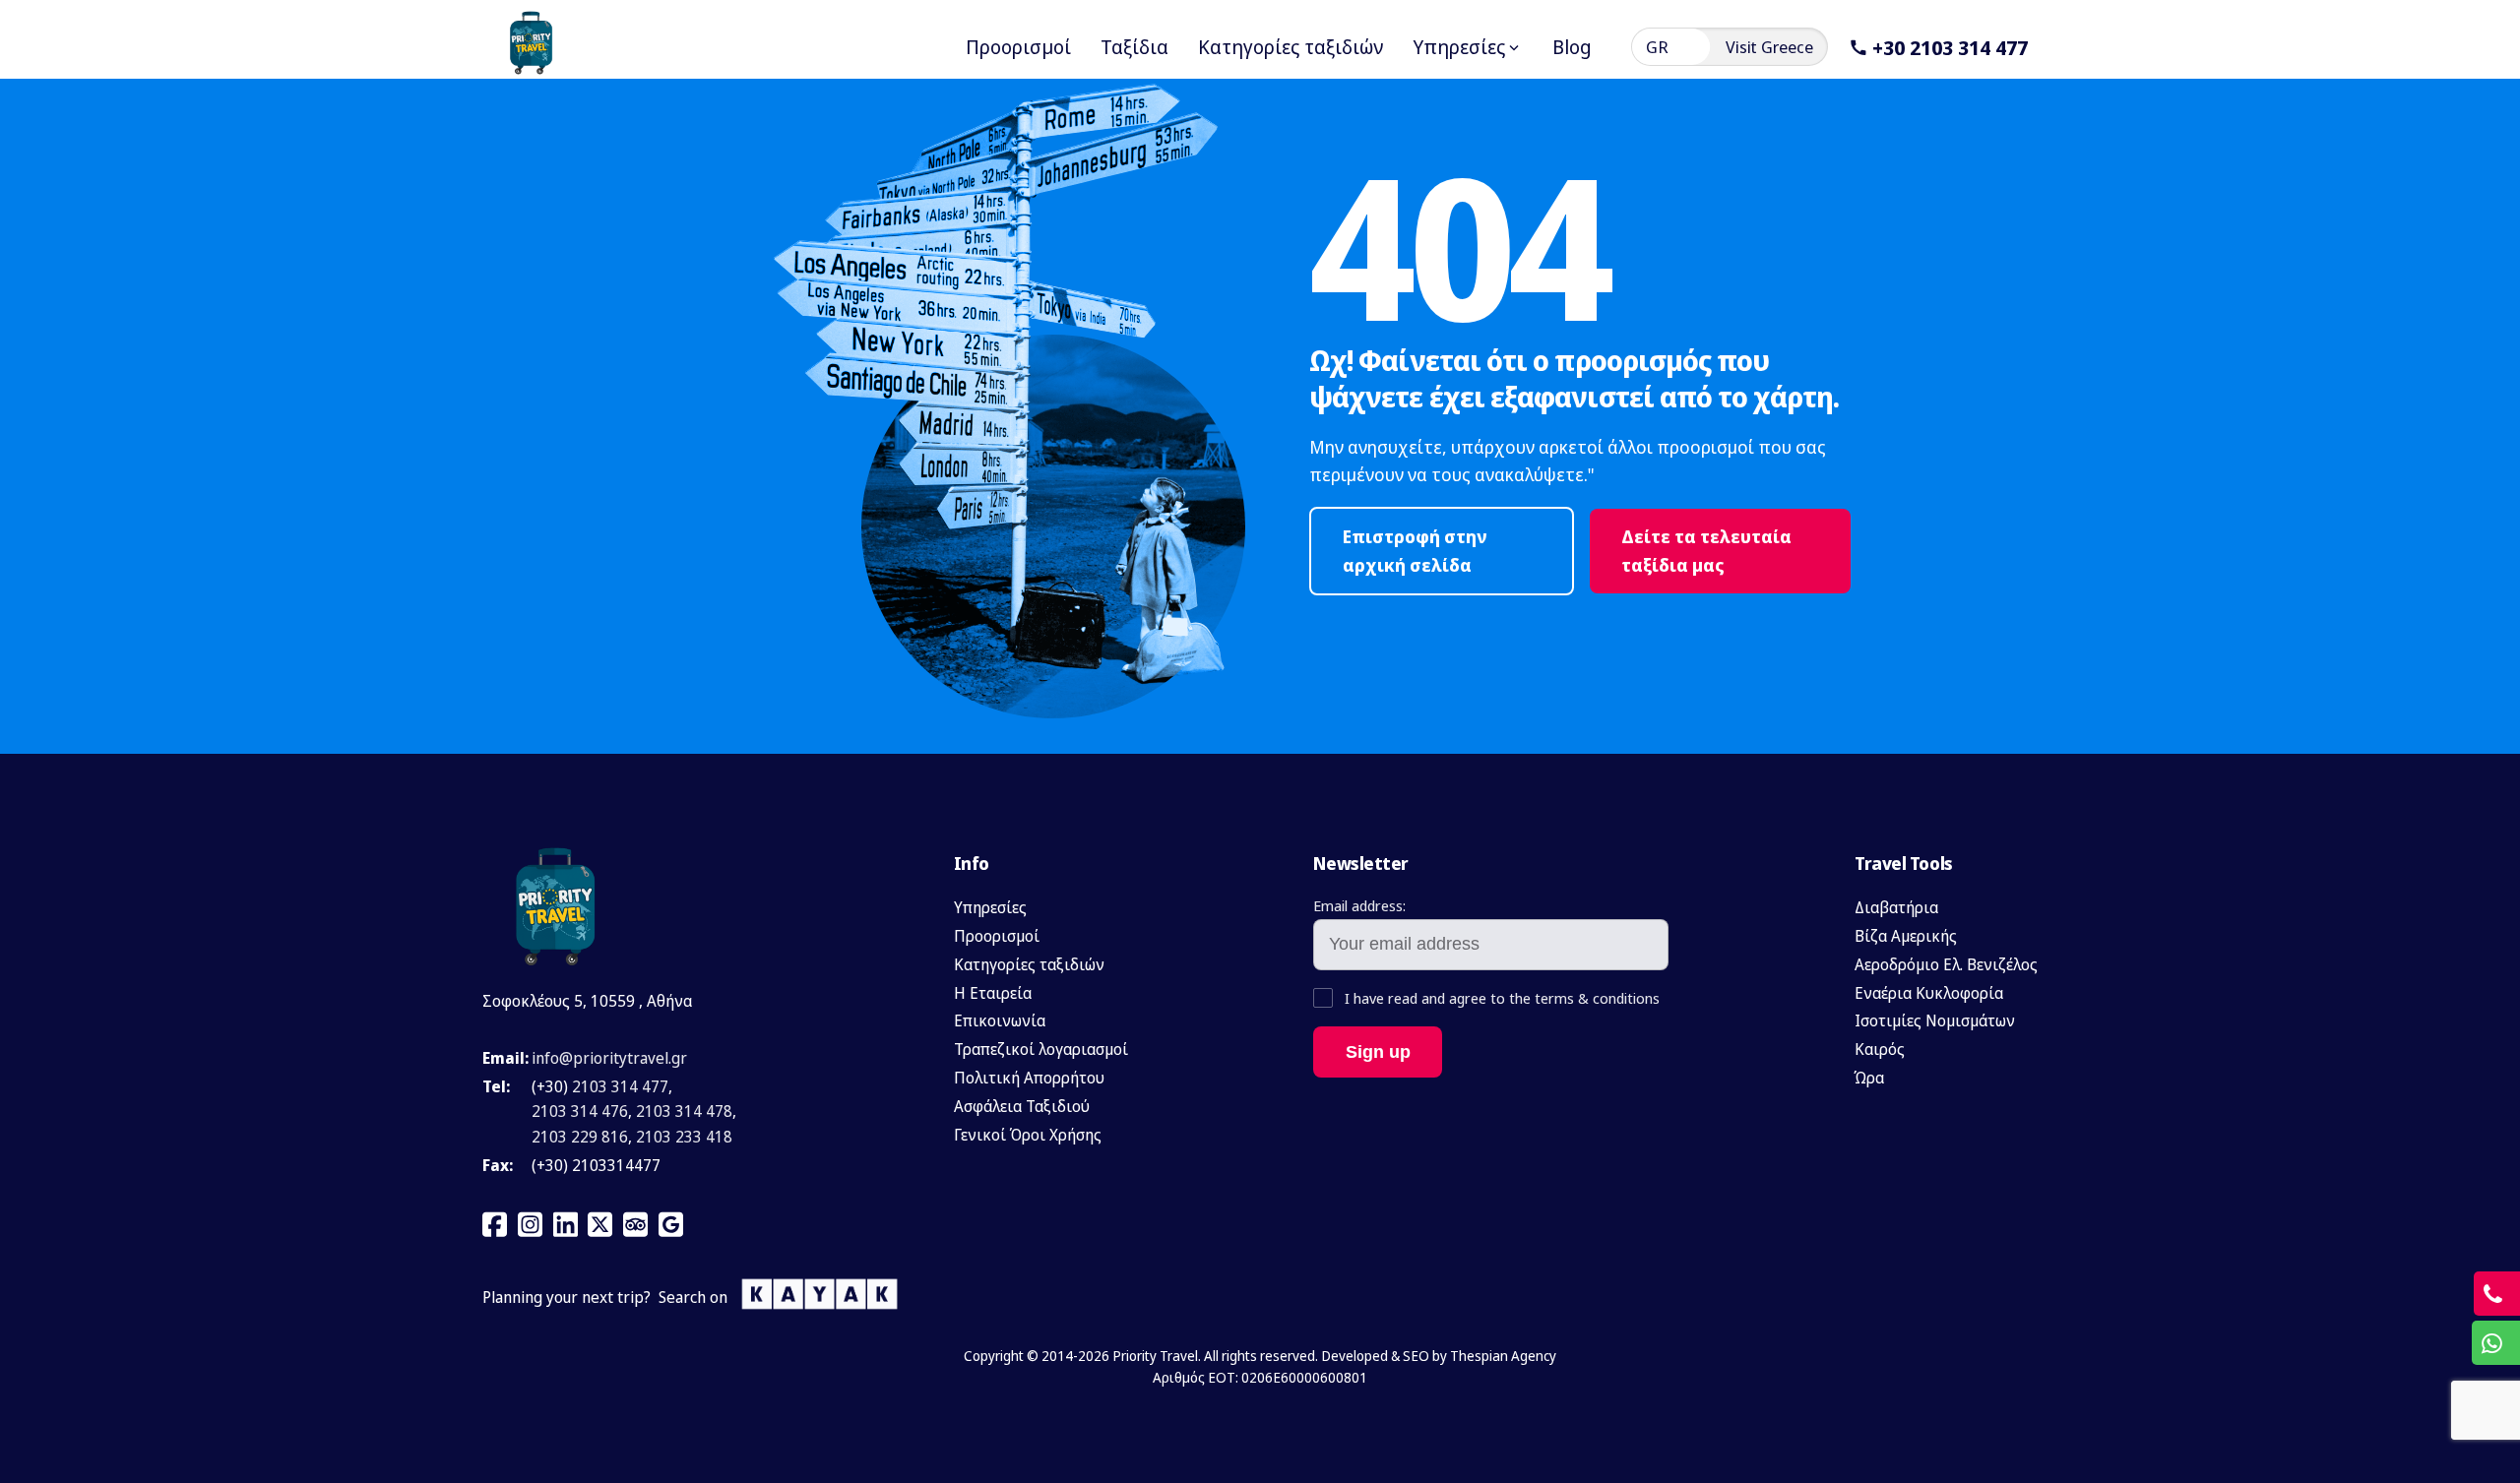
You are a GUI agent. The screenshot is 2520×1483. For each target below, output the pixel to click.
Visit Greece (1769, 47)
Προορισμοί (997, 936)
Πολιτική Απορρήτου (1029, 1078)
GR (1657, 47)
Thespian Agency (1503, 1356)
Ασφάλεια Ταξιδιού (1022, 1106)
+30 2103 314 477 (1950, 47)
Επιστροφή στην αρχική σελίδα (1415, 551)
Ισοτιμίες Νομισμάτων (1935, 1020)
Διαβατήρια (1896, 907)
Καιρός (1880, 1049)
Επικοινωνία (1000, 1020)
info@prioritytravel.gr (609, 1058)
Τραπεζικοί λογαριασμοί (1041, 1049)
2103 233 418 (684, 1137)
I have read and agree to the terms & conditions (1500, 998)
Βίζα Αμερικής (1906, 936)
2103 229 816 (580, 1137)
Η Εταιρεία (993, 993)
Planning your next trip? (567, 1297)
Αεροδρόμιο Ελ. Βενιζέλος (1946, 964)
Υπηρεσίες (990, 907)
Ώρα (1869, 1078)
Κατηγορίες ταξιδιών (1029, 964)
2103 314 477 (620, 1086)
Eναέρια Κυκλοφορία (1929, 993)
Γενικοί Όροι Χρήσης (1028, 1135)
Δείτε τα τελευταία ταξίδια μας (1706, 551)
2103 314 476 (580, 1111)
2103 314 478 (684, 1111)
